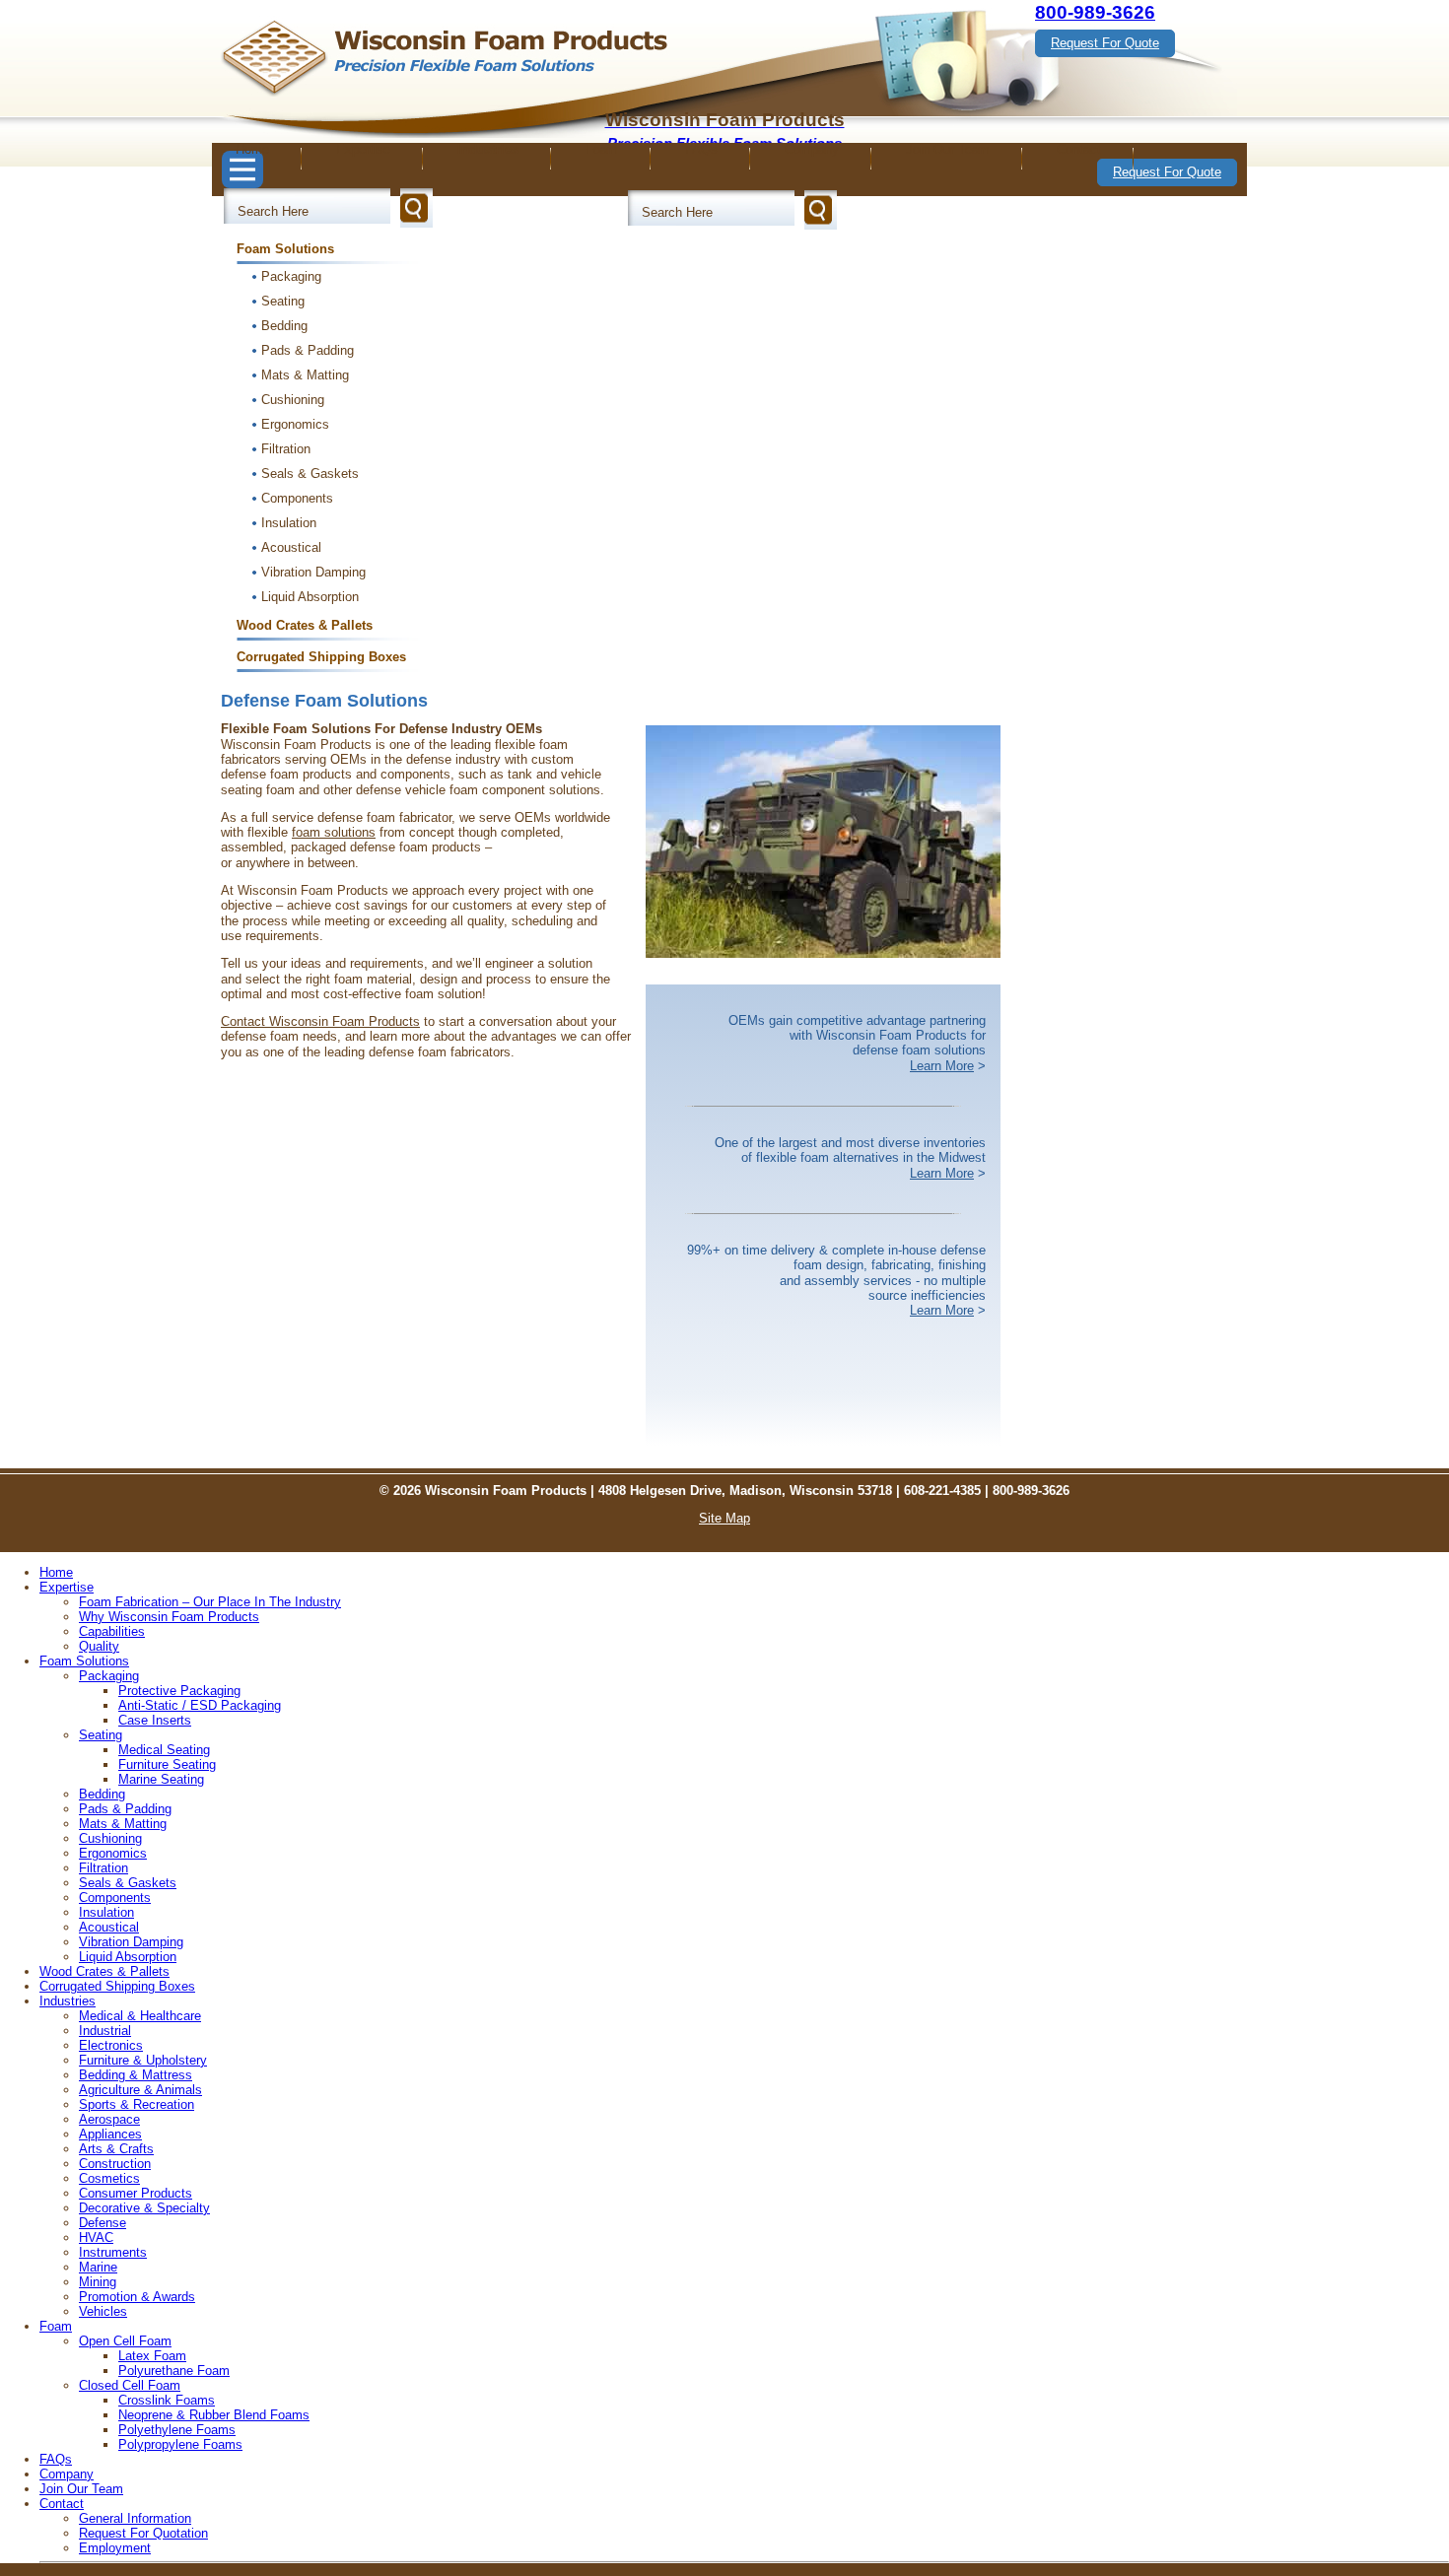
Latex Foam (152, 2356)
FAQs (701, 149)
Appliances (110, 2134)
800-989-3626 (1095, 12)
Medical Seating (164, 1750)
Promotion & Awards (137, 2297)
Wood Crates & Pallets (305, 625)
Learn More (942, 1066)
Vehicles (103, 2311)
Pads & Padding (308, 350)
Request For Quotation (143, 2533)
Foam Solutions (285, 249)
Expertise (363, 149)
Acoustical (291, 547)
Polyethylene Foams (177, 2430)
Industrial (105, 2031)
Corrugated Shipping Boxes (321, 657)
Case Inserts (155, 1720)
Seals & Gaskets (310, 474)
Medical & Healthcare (140, 2016)
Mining (98, 2282)
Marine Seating (161, 1779)
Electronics (111, 2045)
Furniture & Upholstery (143, 2060)
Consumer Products (136, 2193)
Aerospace (109, 2119)
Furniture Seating (167, 1764)
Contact (1079, 149)
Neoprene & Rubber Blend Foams (214, 2415)
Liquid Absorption (310, 597)
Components (297, 498)
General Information (135, 2518)
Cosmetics (109, 2178)
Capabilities (112, 1631)
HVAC (96, 2237)
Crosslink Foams (167, 2400)
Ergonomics (295, 424)
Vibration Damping (313, 572)
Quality (99, 1646)
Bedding (284, 326)
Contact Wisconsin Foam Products (320, 1021)
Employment (115, 2548)
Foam (602, 149)
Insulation (289, 523)
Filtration (286, 449)
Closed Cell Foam (130, 2385)
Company (812, 149)
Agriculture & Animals (140, 2090)
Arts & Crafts (116, 2149)
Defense (103, 2223)
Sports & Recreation (137, 2104)
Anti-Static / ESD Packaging (200, 1705)
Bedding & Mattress (136, 2075)
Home (252, 149)
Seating (283, 301)
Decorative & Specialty (144, 2208)
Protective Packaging (179, 1691)
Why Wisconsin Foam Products (169, 1617)
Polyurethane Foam (174, 2371)
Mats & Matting (305, 375)
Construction (115, 2164)
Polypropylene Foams (180, 2444)
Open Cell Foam (125, 2341)
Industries (488, 149)
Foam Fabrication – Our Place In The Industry (210, 1602)
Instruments (113, 2252)
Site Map (724, 1518)
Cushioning (293, 400)
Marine (98, 2267)
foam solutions (334, 832)
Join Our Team (948, 149)
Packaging (291, 276)
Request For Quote (1105, 43)
